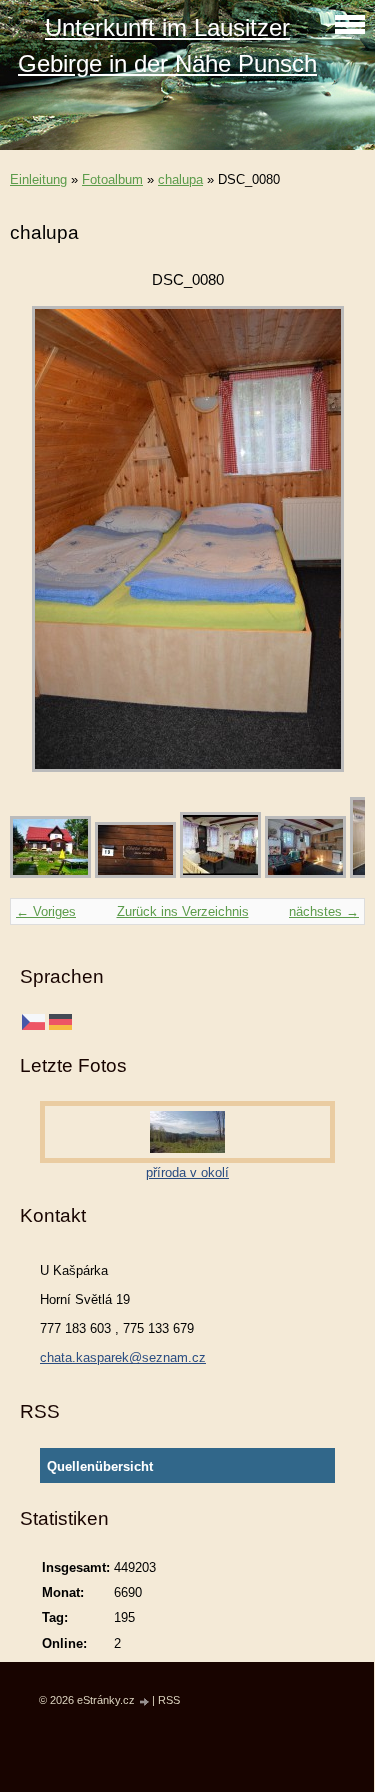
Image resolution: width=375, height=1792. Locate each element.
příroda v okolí (187, 1172)
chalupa (180, 179)
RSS (169, 1700)
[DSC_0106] (135, 873)
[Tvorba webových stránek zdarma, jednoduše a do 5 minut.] (145, 1701)
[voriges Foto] (42, 539)
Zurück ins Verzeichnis (183, 911)
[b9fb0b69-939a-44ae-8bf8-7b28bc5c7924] (220, 873)
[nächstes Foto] (332, 539)
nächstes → (324, 911)
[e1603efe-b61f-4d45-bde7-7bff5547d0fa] (305, 873)
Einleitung (38, 179)
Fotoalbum (112, 179)
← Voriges (46, 911)
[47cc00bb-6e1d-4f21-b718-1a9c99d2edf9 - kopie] (50, 873)
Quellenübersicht (100, 1466)
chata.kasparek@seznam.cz (123, 1357)
